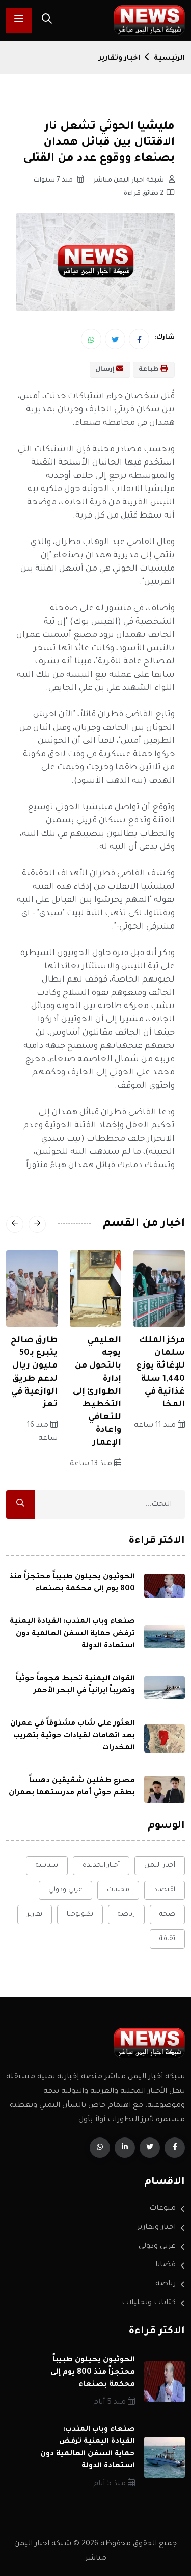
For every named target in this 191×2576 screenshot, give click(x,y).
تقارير (35, 1914)
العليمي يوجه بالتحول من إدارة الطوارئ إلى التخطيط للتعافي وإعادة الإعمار (97, 1392)
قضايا (166, 2265)
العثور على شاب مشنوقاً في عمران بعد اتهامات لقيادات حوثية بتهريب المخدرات (73, 1736)
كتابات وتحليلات (149, 2303)
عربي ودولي (65, 1890)
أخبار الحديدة (101, 1865)
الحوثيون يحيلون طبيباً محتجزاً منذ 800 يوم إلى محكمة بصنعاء (93, 2373)
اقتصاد (165, 1890)
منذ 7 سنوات (54, 181)
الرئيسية (169, 59)
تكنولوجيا (80, 1914)
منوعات (162, 2209)
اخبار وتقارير (119, 59)
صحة (167, 1914)
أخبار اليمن (160, 1865)
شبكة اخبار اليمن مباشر (129, 181)
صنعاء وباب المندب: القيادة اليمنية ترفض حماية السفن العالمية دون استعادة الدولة (72, 1634)
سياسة (47, 1865)
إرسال (106, 370)
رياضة (126, 1914)
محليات (118, 1890)
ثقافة (167, 1939)
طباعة (149, 370)
